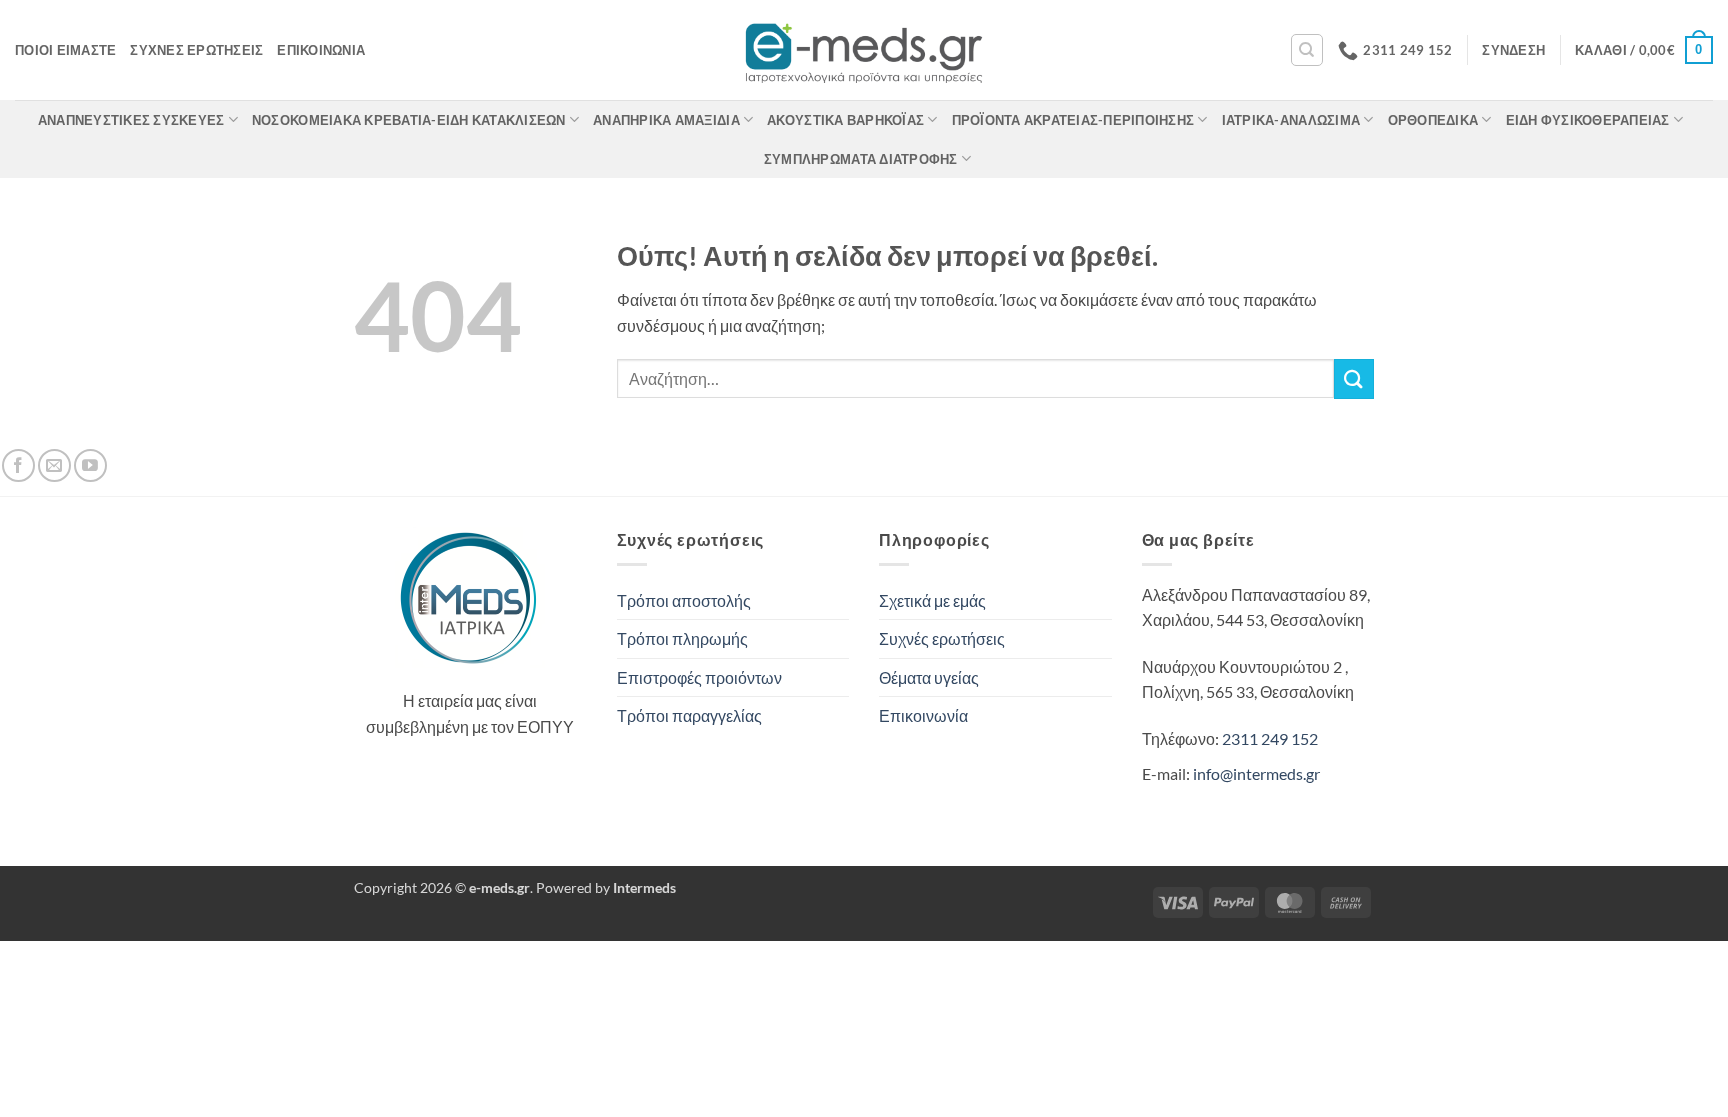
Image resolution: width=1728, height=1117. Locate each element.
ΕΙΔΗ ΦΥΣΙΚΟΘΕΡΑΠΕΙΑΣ (1588, 120)
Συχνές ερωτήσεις (196, 50)
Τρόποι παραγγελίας (689, 715)
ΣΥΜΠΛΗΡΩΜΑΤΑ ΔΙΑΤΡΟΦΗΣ (861, 159)
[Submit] (1354, 378)
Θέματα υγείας (929, 677)
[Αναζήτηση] (1307, 50)
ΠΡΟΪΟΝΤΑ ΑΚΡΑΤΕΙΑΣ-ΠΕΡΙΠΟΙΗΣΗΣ (1073, 120)
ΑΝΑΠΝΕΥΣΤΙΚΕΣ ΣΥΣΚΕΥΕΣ (131, 120)
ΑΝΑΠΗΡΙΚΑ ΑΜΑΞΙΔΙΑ (666, 120)
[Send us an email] (54, 465)
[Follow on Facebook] (18, 465)
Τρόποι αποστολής (684, 600)
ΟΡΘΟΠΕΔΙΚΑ (1433, 120)
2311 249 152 (1270, 738)
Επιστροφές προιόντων (699, 677)
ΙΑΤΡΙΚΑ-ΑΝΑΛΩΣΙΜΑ (1291, 120)
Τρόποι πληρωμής (682, 638)
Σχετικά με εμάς (932, 600)
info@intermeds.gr (1256, 773)
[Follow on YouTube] (90, 465)
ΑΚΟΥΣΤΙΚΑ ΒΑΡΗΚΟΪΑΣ (845, 120)
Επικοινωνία (321, 50)
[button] (1513, 50)
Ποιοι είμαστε (65, 50)
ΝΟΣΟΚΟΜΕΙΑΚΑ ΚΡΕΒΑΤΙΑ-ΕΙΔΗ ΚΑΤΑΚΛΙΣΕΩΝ (409, 120)
